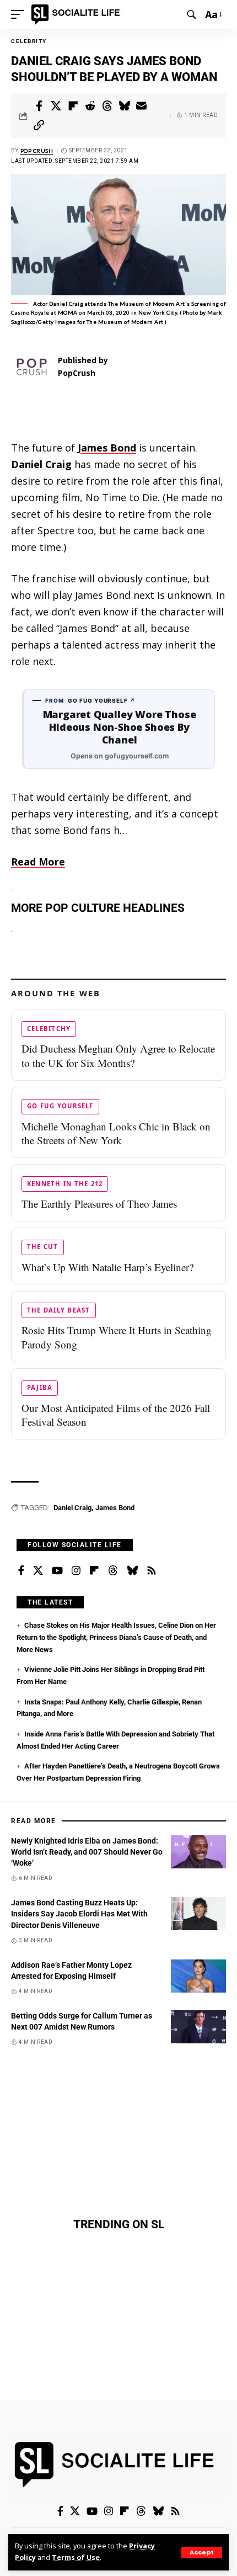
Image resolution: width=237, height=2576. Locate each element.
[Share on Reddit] (90, 106)
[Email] (142, 106)
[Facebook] (21, 1571)
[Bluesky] (132, 1571)
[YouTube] (57, 1571)
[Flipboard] (94, 1571)
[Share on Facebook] (39, 106)
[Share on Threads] (107, 106)
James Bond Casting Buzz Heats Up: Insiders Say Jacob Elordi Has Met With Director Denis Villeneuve (79, 1914)
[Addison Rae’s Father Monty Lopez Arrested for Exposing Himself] (198, 1976)
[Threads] (113, 1571)
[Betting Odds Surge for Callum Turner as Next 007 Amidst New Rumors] (198, 2027)
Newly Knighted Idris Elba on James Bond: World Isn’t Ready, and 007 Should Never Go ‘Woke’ (87, 1852)
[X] (38, 1571)
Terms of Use (76, 2558)
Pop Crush (37, 151)
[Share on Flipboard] (73, 106)
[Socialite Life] (77, 14)
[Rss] (152, 1571)
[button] (202, 2553)
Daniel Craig (72, 1508)
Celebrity (29, 41)
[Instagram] (76, 1571)
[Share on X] (56, 106)
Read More (38, 862)
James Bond (115, 1508)
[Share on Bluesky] (125, 106)
